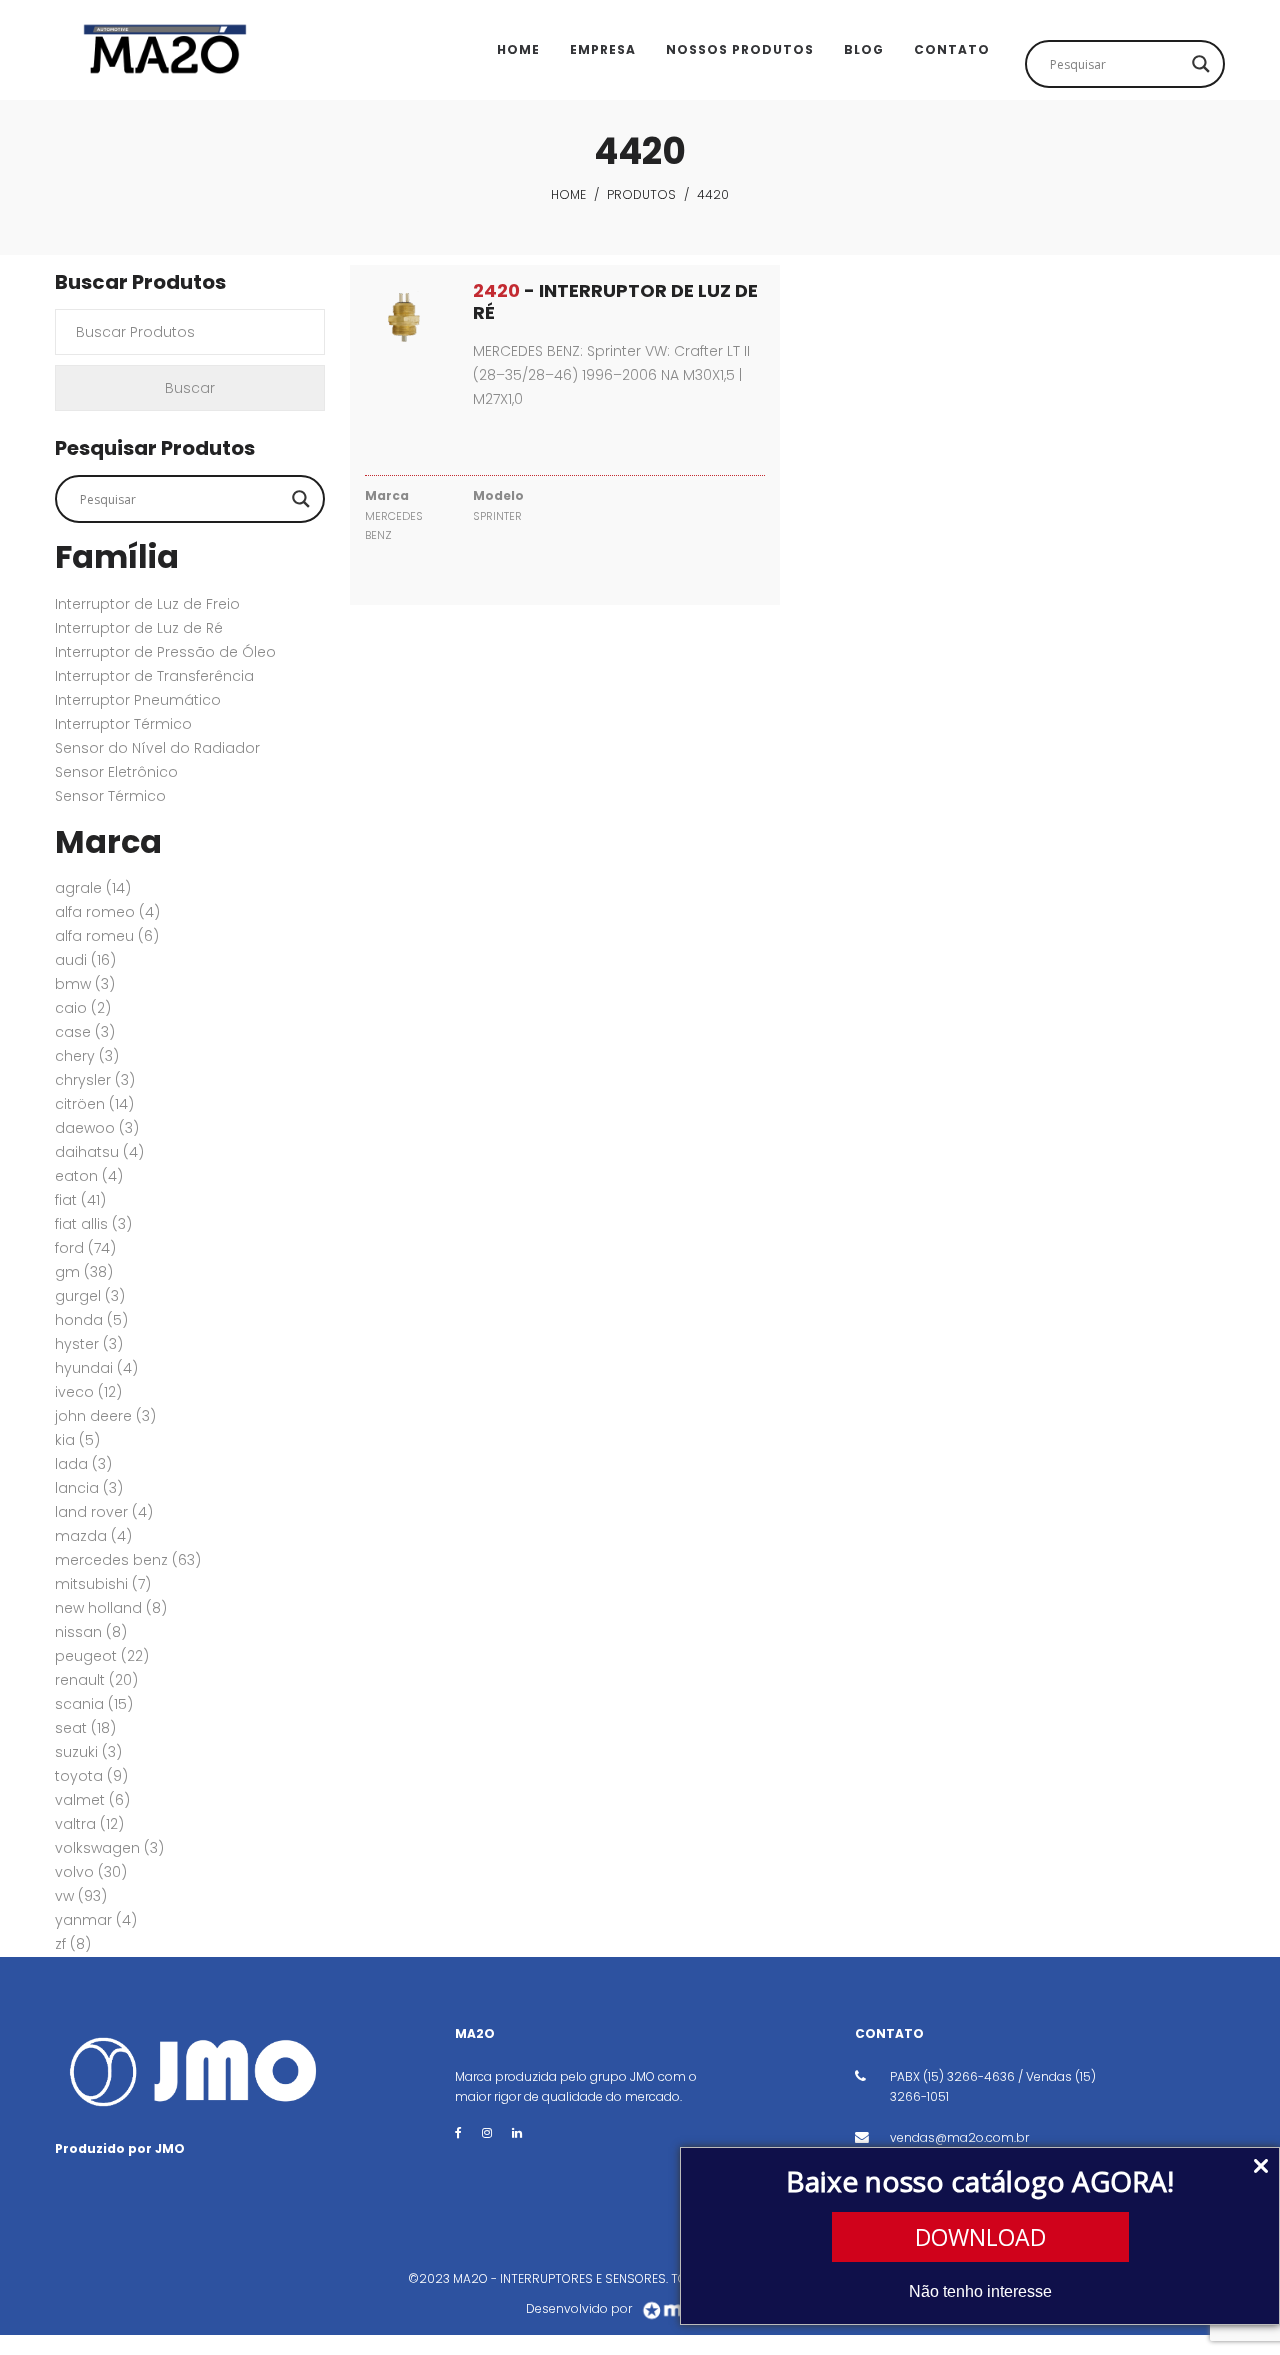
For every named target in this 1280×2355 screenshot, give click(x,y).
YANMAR (96, 1920)
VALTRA (89, 1824)
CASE (85, 1032)
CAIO (83, 1008)
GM (84, 1272)
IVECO (88, 1392)
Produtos (641, 194)
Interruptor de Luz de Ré (139, 628)
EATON (89, 1176)
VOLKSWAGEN (109, 1848)
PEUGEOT (102, 1656)
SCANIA (94, 1704)
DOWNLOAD (980, 2237)
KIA (77, 1440)
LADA (83, 1464)
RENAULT (96, 1680)
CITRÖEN (94, 1104)
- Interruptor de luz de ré (615, 301)
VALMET (92, 1800)
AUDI (85, 960)
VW (81, 1896)
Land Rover (104, 1512)
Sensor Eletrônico (116, 772)
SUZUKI (88, 1752)
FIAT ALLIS (93, 1224)
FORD (85, 1248)
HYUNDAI (96, 1368)
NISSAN (91, 1632)
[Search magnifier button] (1201, 64)
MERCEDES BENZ (128, 1560)
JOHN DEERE (105, 1416)
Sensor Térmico (110, 796)
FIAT (80, 1200)
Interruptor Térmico (123, 724)
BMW (85, 984)
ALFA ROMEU (107, 936)
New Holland (111, 1608)
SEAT (85, 1728)
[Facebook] (458, 2132)
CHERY (87, 1056)
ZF (73, 1944)
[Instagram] (487, 2132)
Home (568, 194)
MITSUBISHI (103, 1584)
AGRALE (93, 888)
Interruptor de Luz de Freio (147, 604)
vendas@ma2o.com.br (959, 2137)
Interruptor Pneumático (138, 700)
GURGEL (90, 1296)
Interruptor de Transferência (154, 676)
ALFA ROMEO (107, 912)
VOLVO (91, 1872)
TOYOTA (91, 1776)
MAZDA (93, 1536)
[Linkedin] (517, 2132)
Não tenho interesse (980, 2291)
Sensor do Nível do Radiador (157, 748)
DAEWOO (97, 1128)
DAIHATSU (99, 1152)
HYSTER (89, 1344)
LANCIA (89, 1488)
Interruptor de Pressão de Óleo (165, 652)
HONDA (91, 1320)
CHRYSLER (95, 1080)
